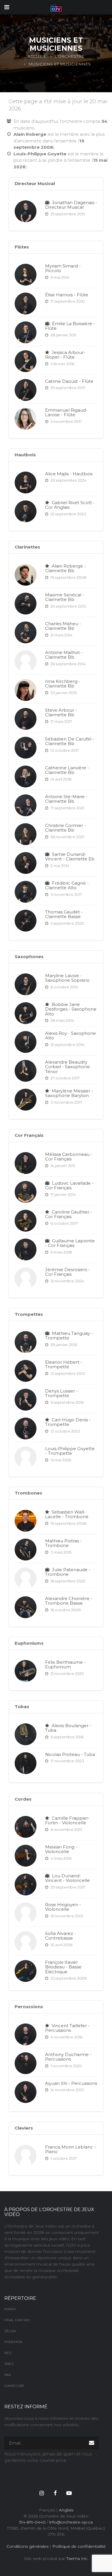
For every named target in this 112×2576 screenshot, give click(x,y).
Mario (10, 2309)
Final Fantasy (17, 2320)
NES (8, 2353)
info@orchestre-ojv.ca (71, 2522)
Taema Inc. (77, 2558)
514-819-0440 (32, 2522)
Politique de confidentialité (79, 2546)
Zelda (10, 2331)
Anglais (66, 2510)
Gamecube (14, 2386)
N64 (8, 2375)
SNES (9, 2364)
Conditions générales (27, 2546)
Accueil (37, 56)
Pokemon (13, 2342)
